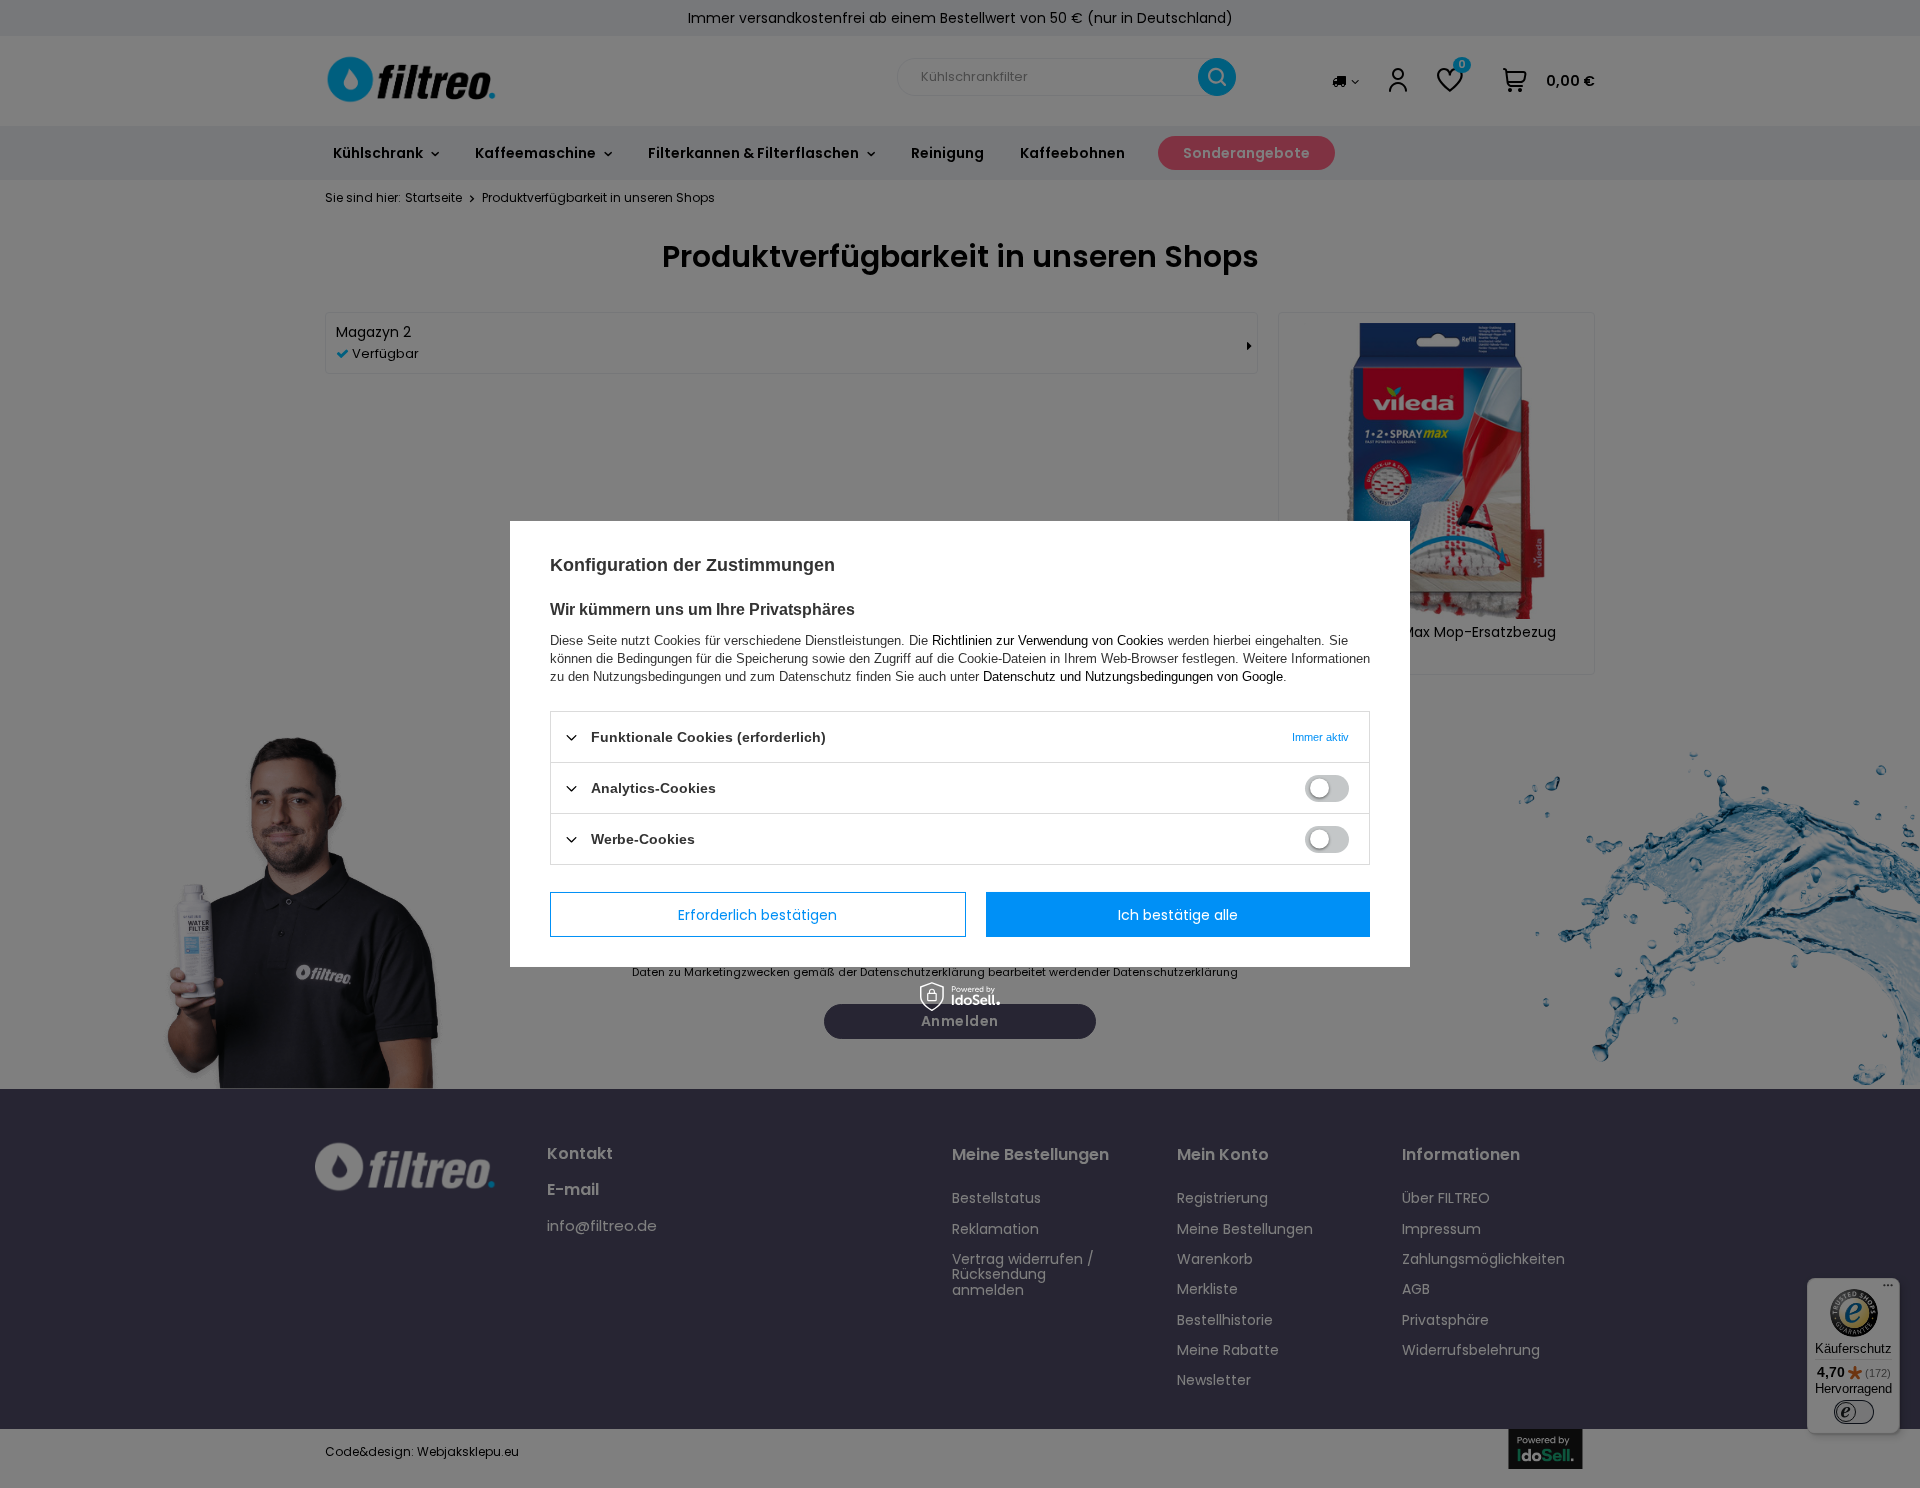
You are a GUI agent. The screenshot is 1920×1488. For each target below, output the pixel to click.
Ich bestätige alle (1178, 914)
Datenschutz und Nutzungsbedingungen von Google (1133, 676)
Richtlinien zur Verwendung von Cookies (1048, 640)
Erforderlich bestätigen (757, 914)
